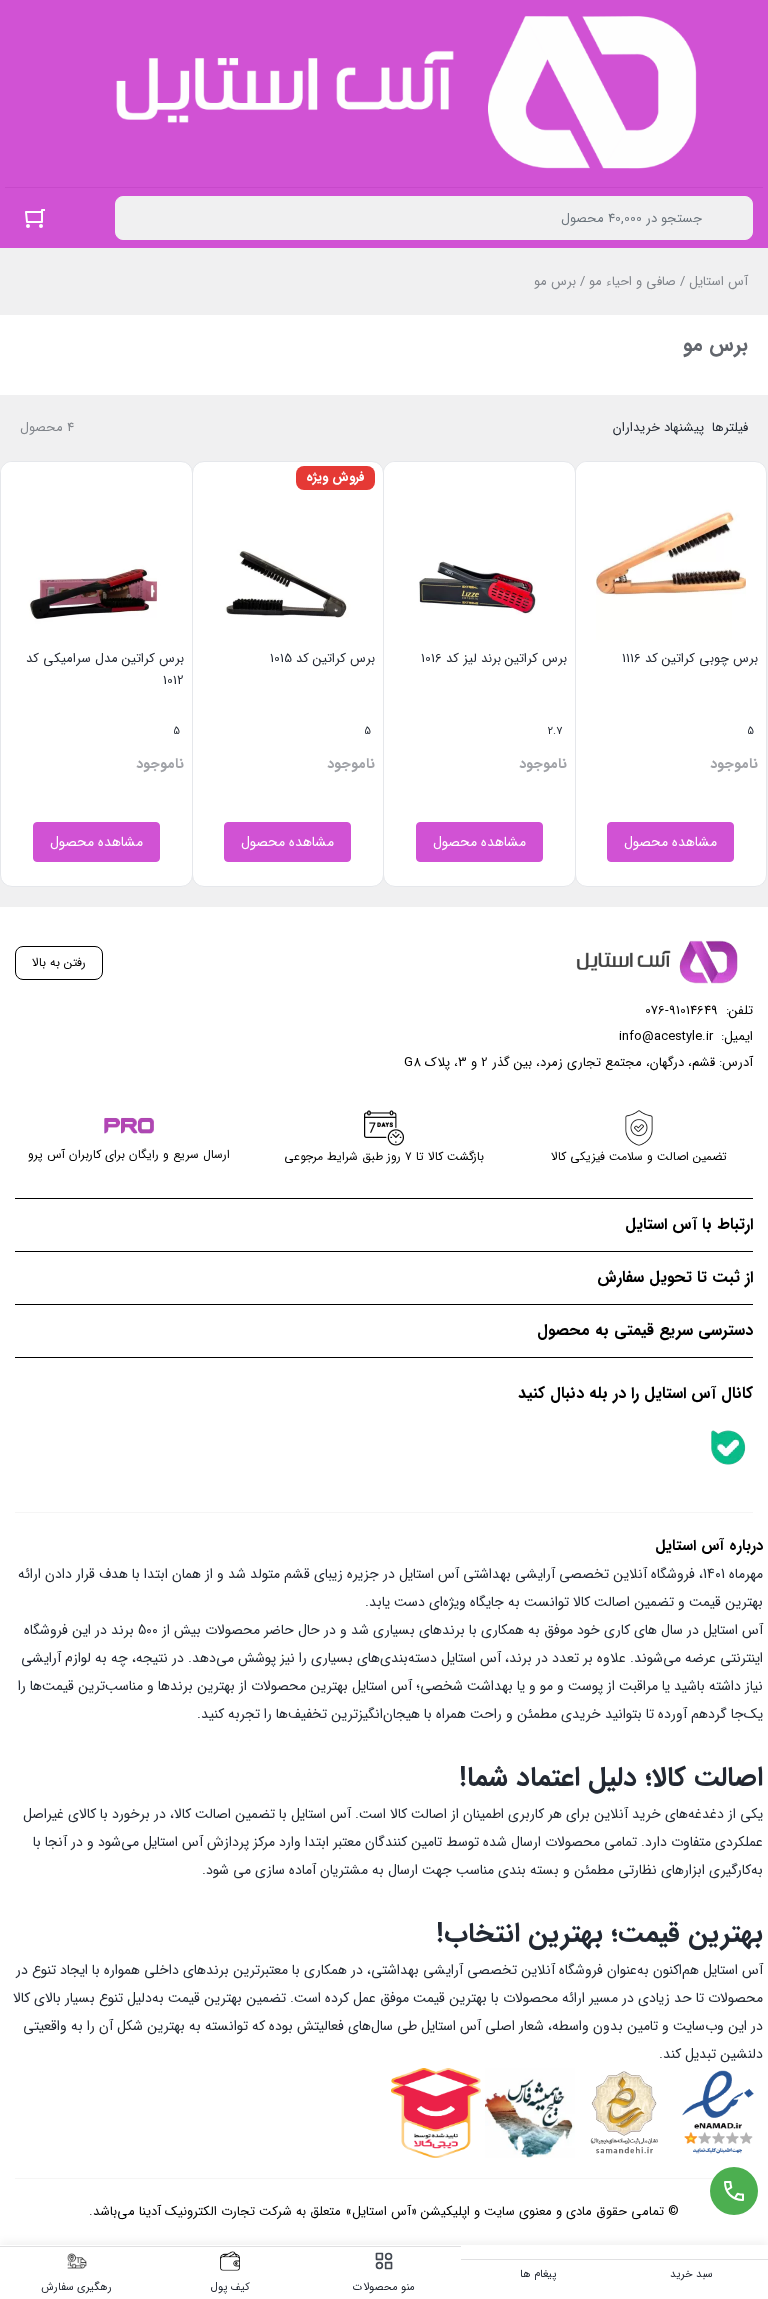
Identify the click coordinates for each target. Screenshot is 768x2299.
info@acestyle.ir (666, 1036)
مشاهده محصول (670, 842)
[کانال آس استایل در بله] (728, 1447)
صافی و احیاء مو (632, 281)
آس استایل (718, 281)
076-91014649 (681, 1010)
